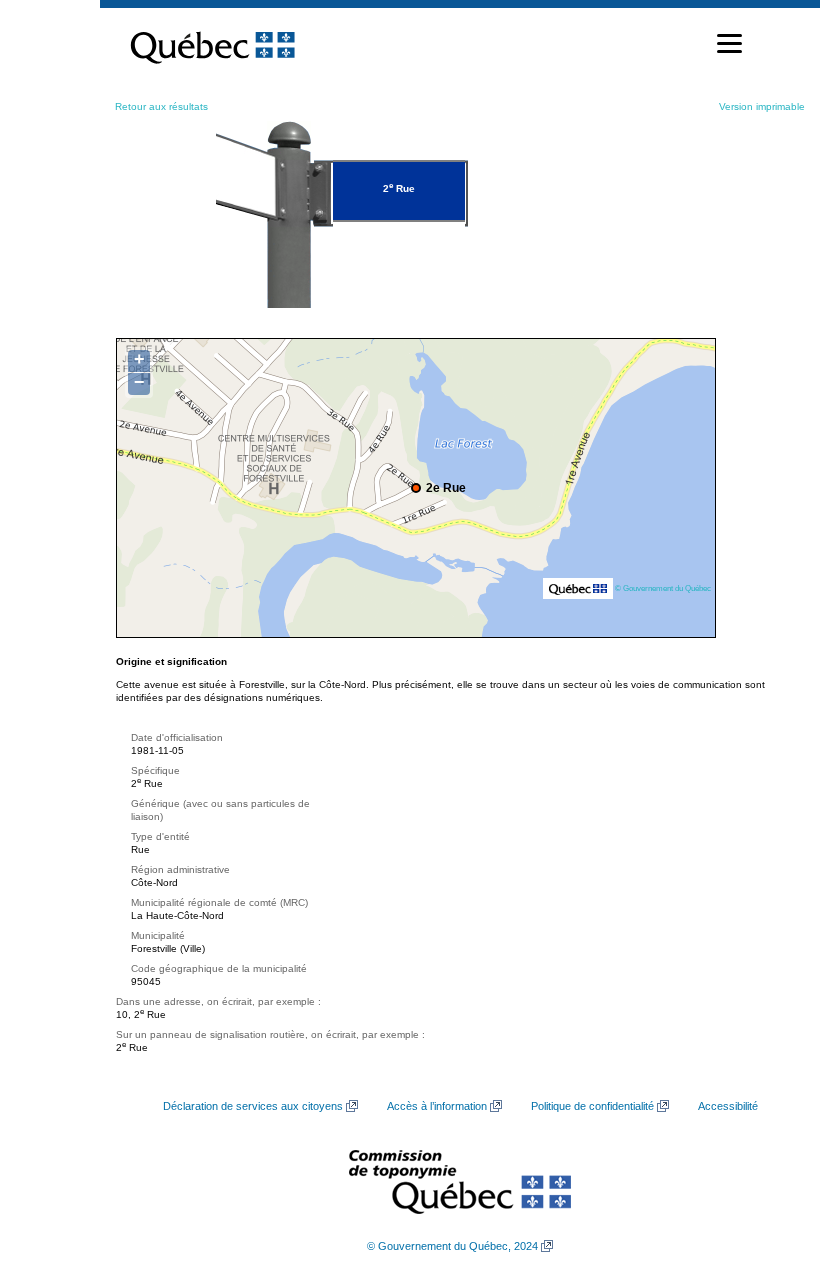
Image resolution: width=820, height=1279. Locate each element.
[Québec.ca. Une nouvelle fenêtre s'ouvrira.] (212, 44)
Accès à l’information (437, 1106)
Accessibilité (728, 1106)
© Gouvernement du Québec (663, 588)
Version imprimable (762, 106)
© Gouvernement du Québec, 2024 (452, 1246)
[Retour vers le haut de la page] (770, 1169)
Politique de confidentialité (592, 1106)
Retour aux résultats (161, 106)
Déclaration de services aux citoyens (253, 1106)
